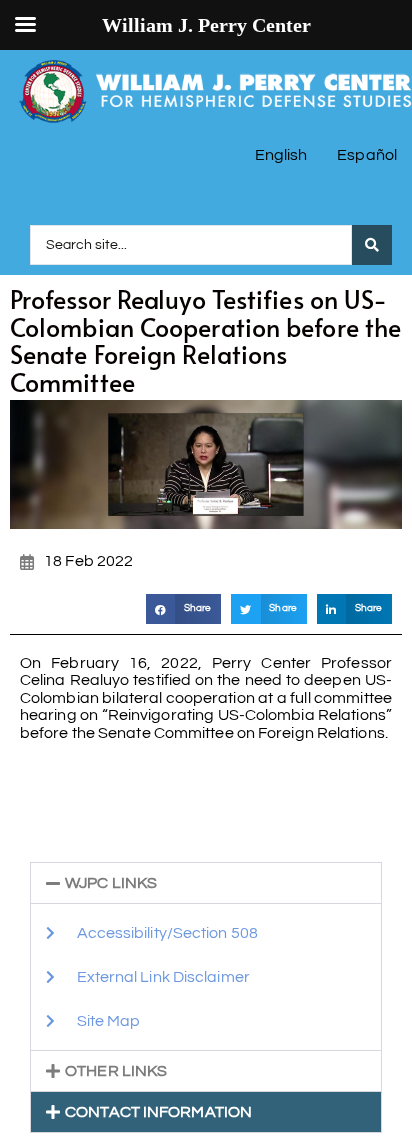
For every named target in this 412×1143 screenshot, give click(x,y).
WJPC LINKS (111, 883)
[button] (183, 608)
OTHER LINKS (116, 1071)
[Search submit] (372, 245)
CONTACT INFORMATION (158, 1112)
